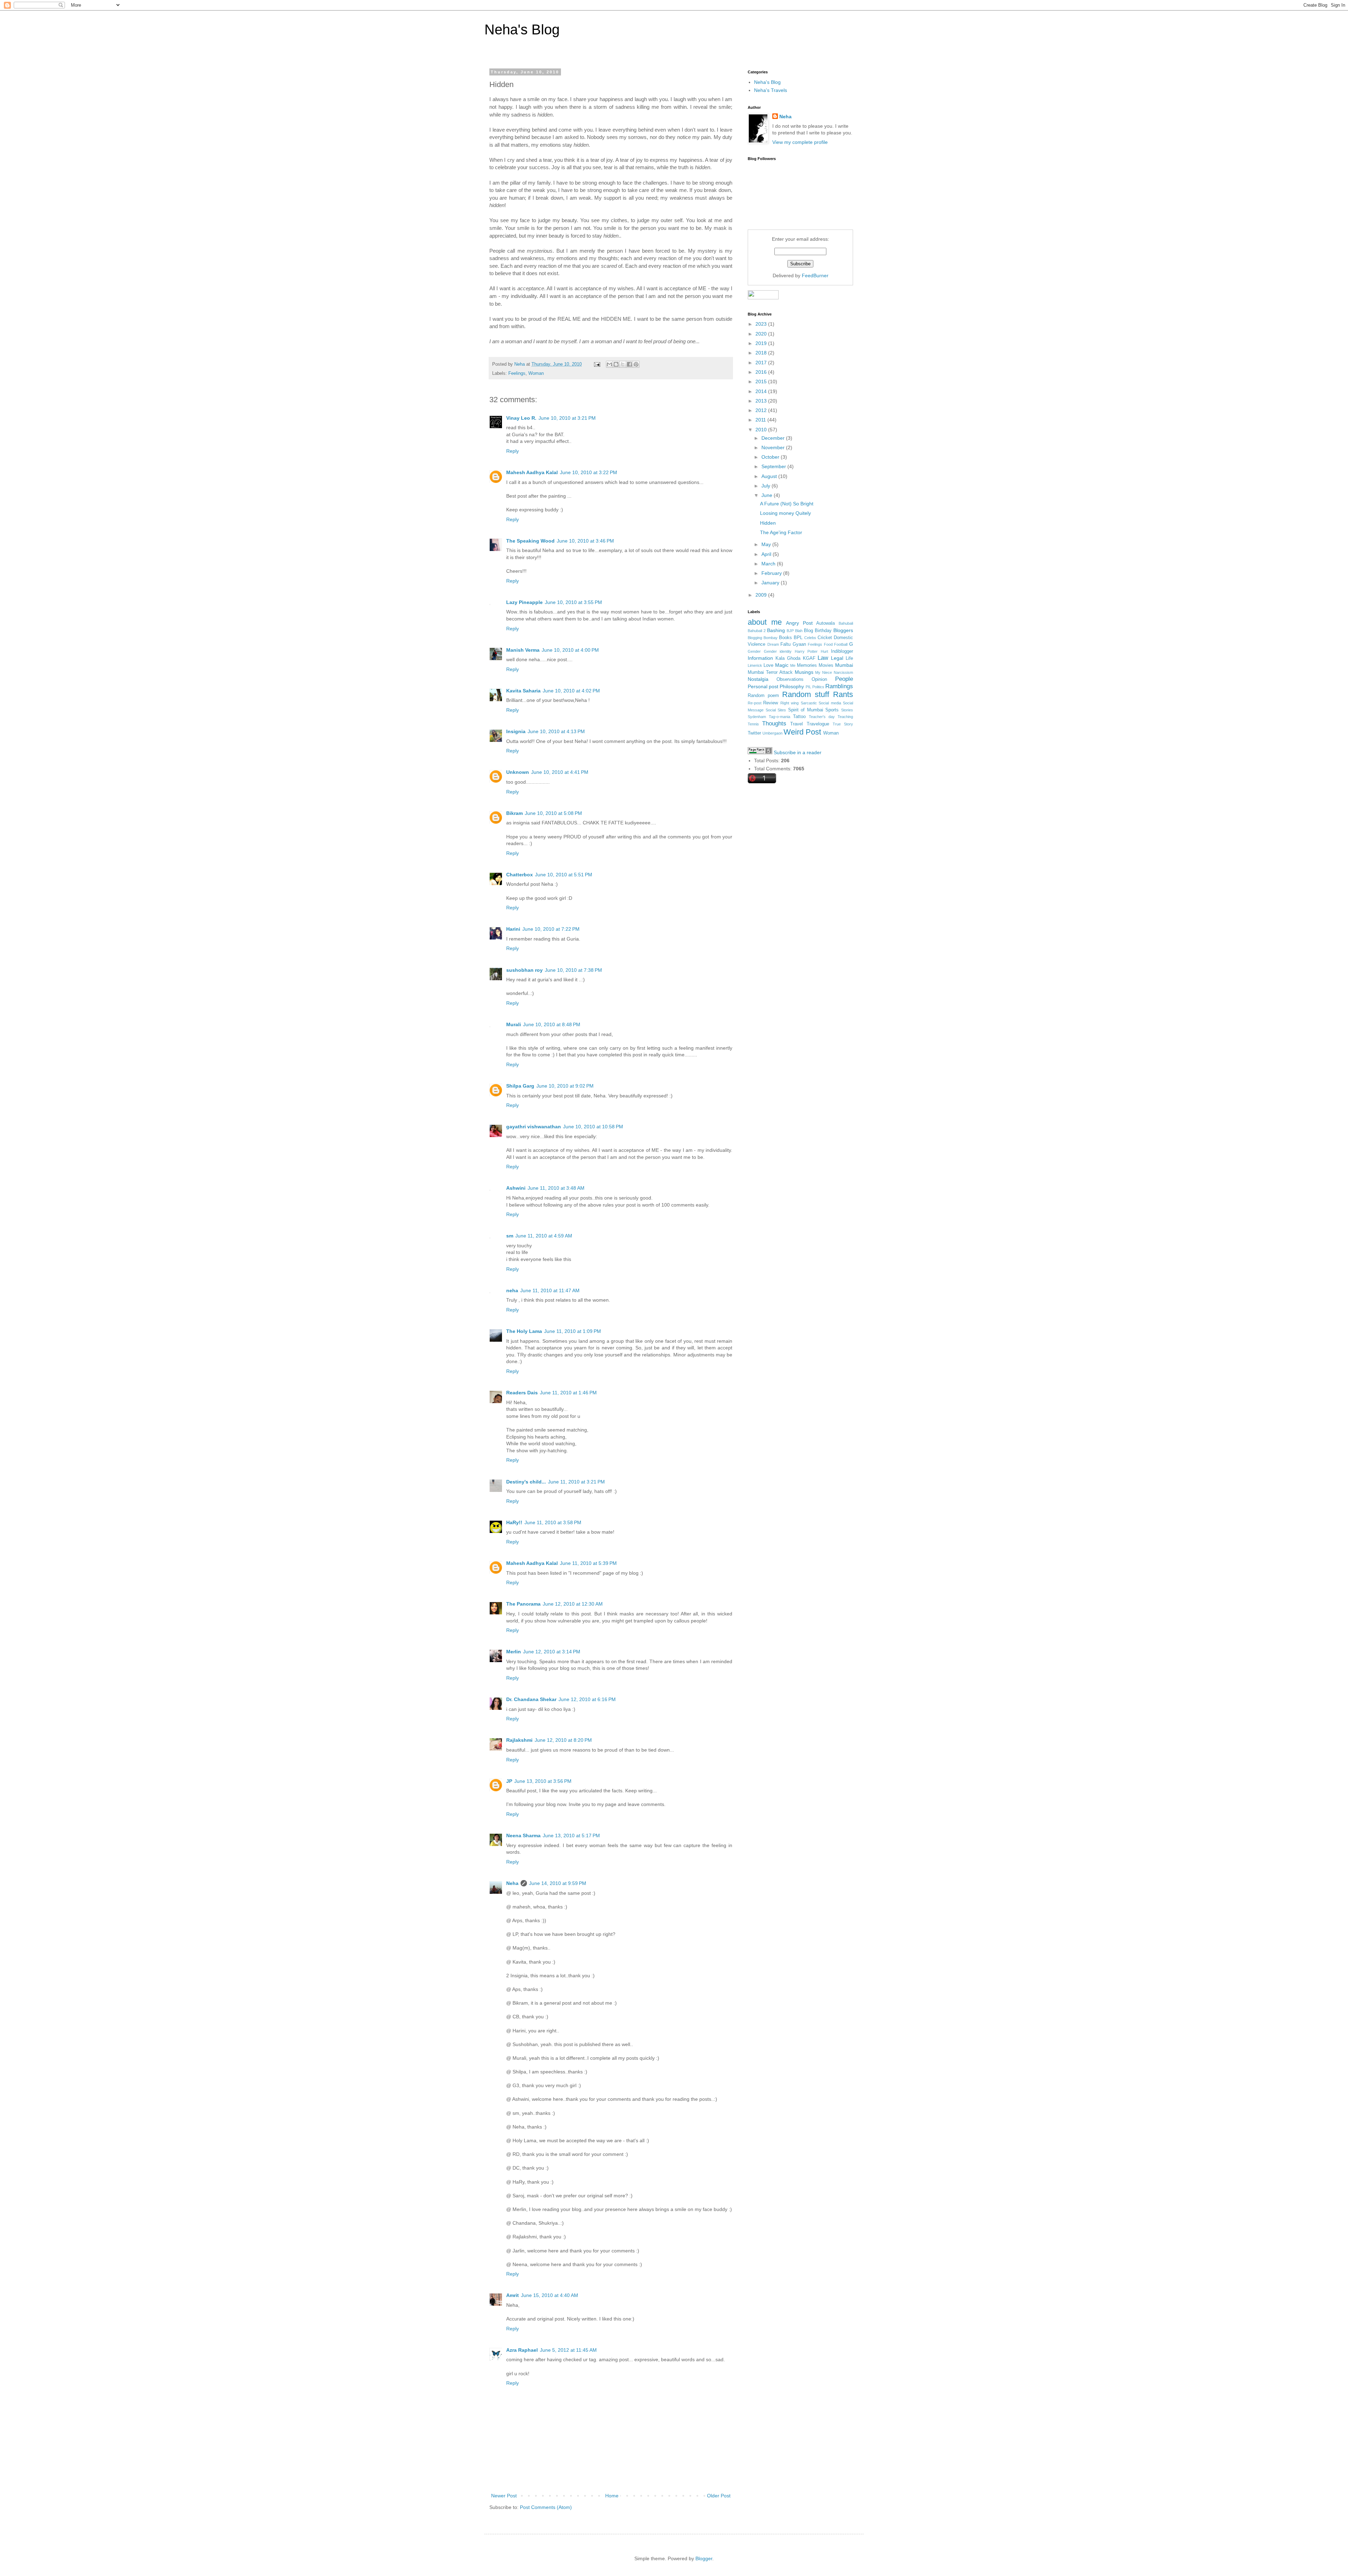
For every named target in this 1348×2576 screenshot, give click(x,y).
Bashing (776, 630)
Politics (818, 687)
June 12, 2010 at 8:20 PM (563, 1740)
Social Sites (776, 710)
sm (510, 1236)
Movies (826, 665)
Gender (754, 651)
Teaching (845, 717)
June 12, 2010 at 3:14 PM (552, 1652)
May (767, 544)
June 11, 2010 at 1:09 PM (573, 1331)
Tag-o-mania (779, 717)
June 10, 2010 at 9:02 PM (565, 1086)
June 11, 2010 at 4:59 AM (544, 1236)
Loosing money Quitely (785, 513)
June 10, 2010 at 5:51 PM (564, 875)
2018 (762, 353)
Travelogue (818, 724)
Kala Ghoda (788, 658)
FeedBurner (815, 275)
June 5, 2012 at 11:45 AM (568, 2350)
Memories (807, 665)
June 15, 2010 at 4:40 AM (550, 2295)
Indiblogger (842, 651)
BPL (798, 638)
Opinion (819, 679)
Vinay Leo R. (521, 418)
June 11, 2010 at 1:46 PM (568, 1393)
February (772, 573)
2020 (762, 334)
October (771, 457)
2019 (762, 343)
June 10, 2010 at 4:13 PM (556, 731)
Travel (797, 724)
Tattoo (799, 717)
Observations (790, 679)
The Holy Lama (524, 1331)
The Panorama (523, 1604)
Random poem (763, 696)
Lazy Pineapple (524, 602)
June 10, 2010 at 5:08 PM (553, 813)
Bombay (771, 638)
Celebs (810, 638)
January (771, 583)
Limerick (755, 665)
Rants (843, 694)
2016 (762, 372)
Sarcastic (809, 703)
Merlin (514, 1652)
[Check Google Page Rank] (760, 752)
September (774, 466)
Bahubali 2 (757, 631)
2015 (762, 381)
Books (785, 638)
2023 (762, 324)
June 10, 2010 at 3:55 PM (573, 602)
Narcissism (843, 672)
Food (828, 644)
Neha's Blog (522, 29)
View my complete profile (800, 142)
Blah (799, 631)
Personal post (763, 686)
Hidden (768, 523)
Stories (847, 710)
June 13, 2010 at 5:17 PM (571, 1835)
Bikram (514, 813)
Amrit (513, 2295)
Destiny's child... (526, 1482)
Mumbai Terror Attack (770, 672)
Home (612, 2496)
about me (765, 622)
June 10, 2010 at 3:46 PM (585, 541)
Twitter (754, 733)
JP (509, 1781)
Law (823, 658)
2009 (762, 595)
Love (768, 665)
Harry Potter (806, 651)
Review (771, 703)
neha (512, 1290)
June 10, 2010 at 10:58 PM (593, 1127)
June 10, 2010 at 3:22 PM (589, 472)
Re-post (755, 703)
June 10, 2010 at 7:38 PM (573, 970)
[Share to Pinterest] (636, 364)
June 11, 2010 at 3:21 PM (576, 1482)
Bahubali (846, 623)
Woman (536, 373)
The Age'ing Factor (781, 532)
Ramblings (839, 686)
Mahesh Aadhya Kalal (532, 472)
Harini (513, 929)
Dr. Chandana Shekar (531, 1699)
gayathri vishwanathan (534, 1127)
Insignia (516, 731)
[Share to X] (623, 364)
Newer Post (504, 2496)
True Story (843, 724)
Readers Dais (522, 1393)
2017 (762, 363)
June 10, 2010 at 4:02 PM (571, 691)
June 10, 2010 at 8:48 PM (552, 1024)
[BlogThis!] (616, 364)
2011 (761, 420)
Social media (830, 703)
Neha (512, 1883)
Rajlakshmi (519, 1740)
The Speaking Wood (530, 541)
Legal (837, 658)
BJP (790, 631)
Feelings (517, 373)
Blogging (755, 638)
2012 (762, 410)
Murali (514, 1024)
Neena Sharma (523, 1835)
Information (760, 658)
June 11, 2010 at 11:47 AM (550, 1290)
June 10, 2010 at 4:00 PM (570, 650)
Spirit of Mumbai (806, 710)
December (774, 438)
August (770, 476)
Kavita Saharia (523, 691)
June (768, 495)
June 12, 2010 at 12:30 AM (573, 1604)
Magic (782, 665)
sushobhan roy (524, 970)
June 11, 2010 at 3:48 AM (556, 1188)
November (774, 447)
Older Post (719, 2496)
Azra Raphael (522, 2350)
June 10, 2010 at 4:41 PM (560, 772)
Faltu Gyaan (793, 644)
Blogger (704, 2558)
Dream (773, 644)
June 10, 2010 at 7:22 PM (551, 929)
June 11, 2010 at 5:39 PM (588, 1563)
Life (849, 658)
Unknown (518, 772)
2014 (762, 391)
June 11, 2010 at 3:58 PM (553, 1522)
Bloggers (843, 630)
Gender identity (778, 651)
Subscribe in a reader (798, 752)
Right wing (789, 703)
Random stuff (806, 694)
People (844, 679)
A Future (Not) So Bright (787, 504)
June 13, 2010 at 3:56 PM (543, 1781)
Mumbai (844, 665)
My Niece (824, 672)
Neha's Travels (771, 90)
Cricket (825, 638)
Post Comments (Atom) (546, 2507)
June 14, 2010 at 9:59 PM (558, 1883)
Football (841, 644)
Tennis (753, 724)
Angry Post (799, 623)
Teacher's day (822, 717)
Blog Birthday (818, 631)
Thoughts (774, 723)
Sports (832, 710)
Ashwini (516, 1188)
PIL (808, 687)
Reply (513, 451)
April (767, 554)
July (766, 486)
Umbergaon (772, 733)
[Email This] (609, 364)
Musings (804, 672)
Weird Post (802, 732)
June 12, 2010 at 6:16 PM (587, 1699)
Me (793, 665)
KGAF (809, 658)
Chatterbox (520, 875)
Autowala (825, 623)
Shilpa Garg (520, 1086)
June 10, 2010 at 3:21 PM (567, 418)
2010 (762, 430)
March (769, 564)
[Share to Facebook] (629, 364)
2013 (762, 401)
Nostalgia (758, 679)
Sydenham (757, 717)
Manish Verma (523, 650)
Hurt (824, 651)
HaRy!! (514, 1522)
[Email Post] (597, 364)
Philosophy (792, 686)
